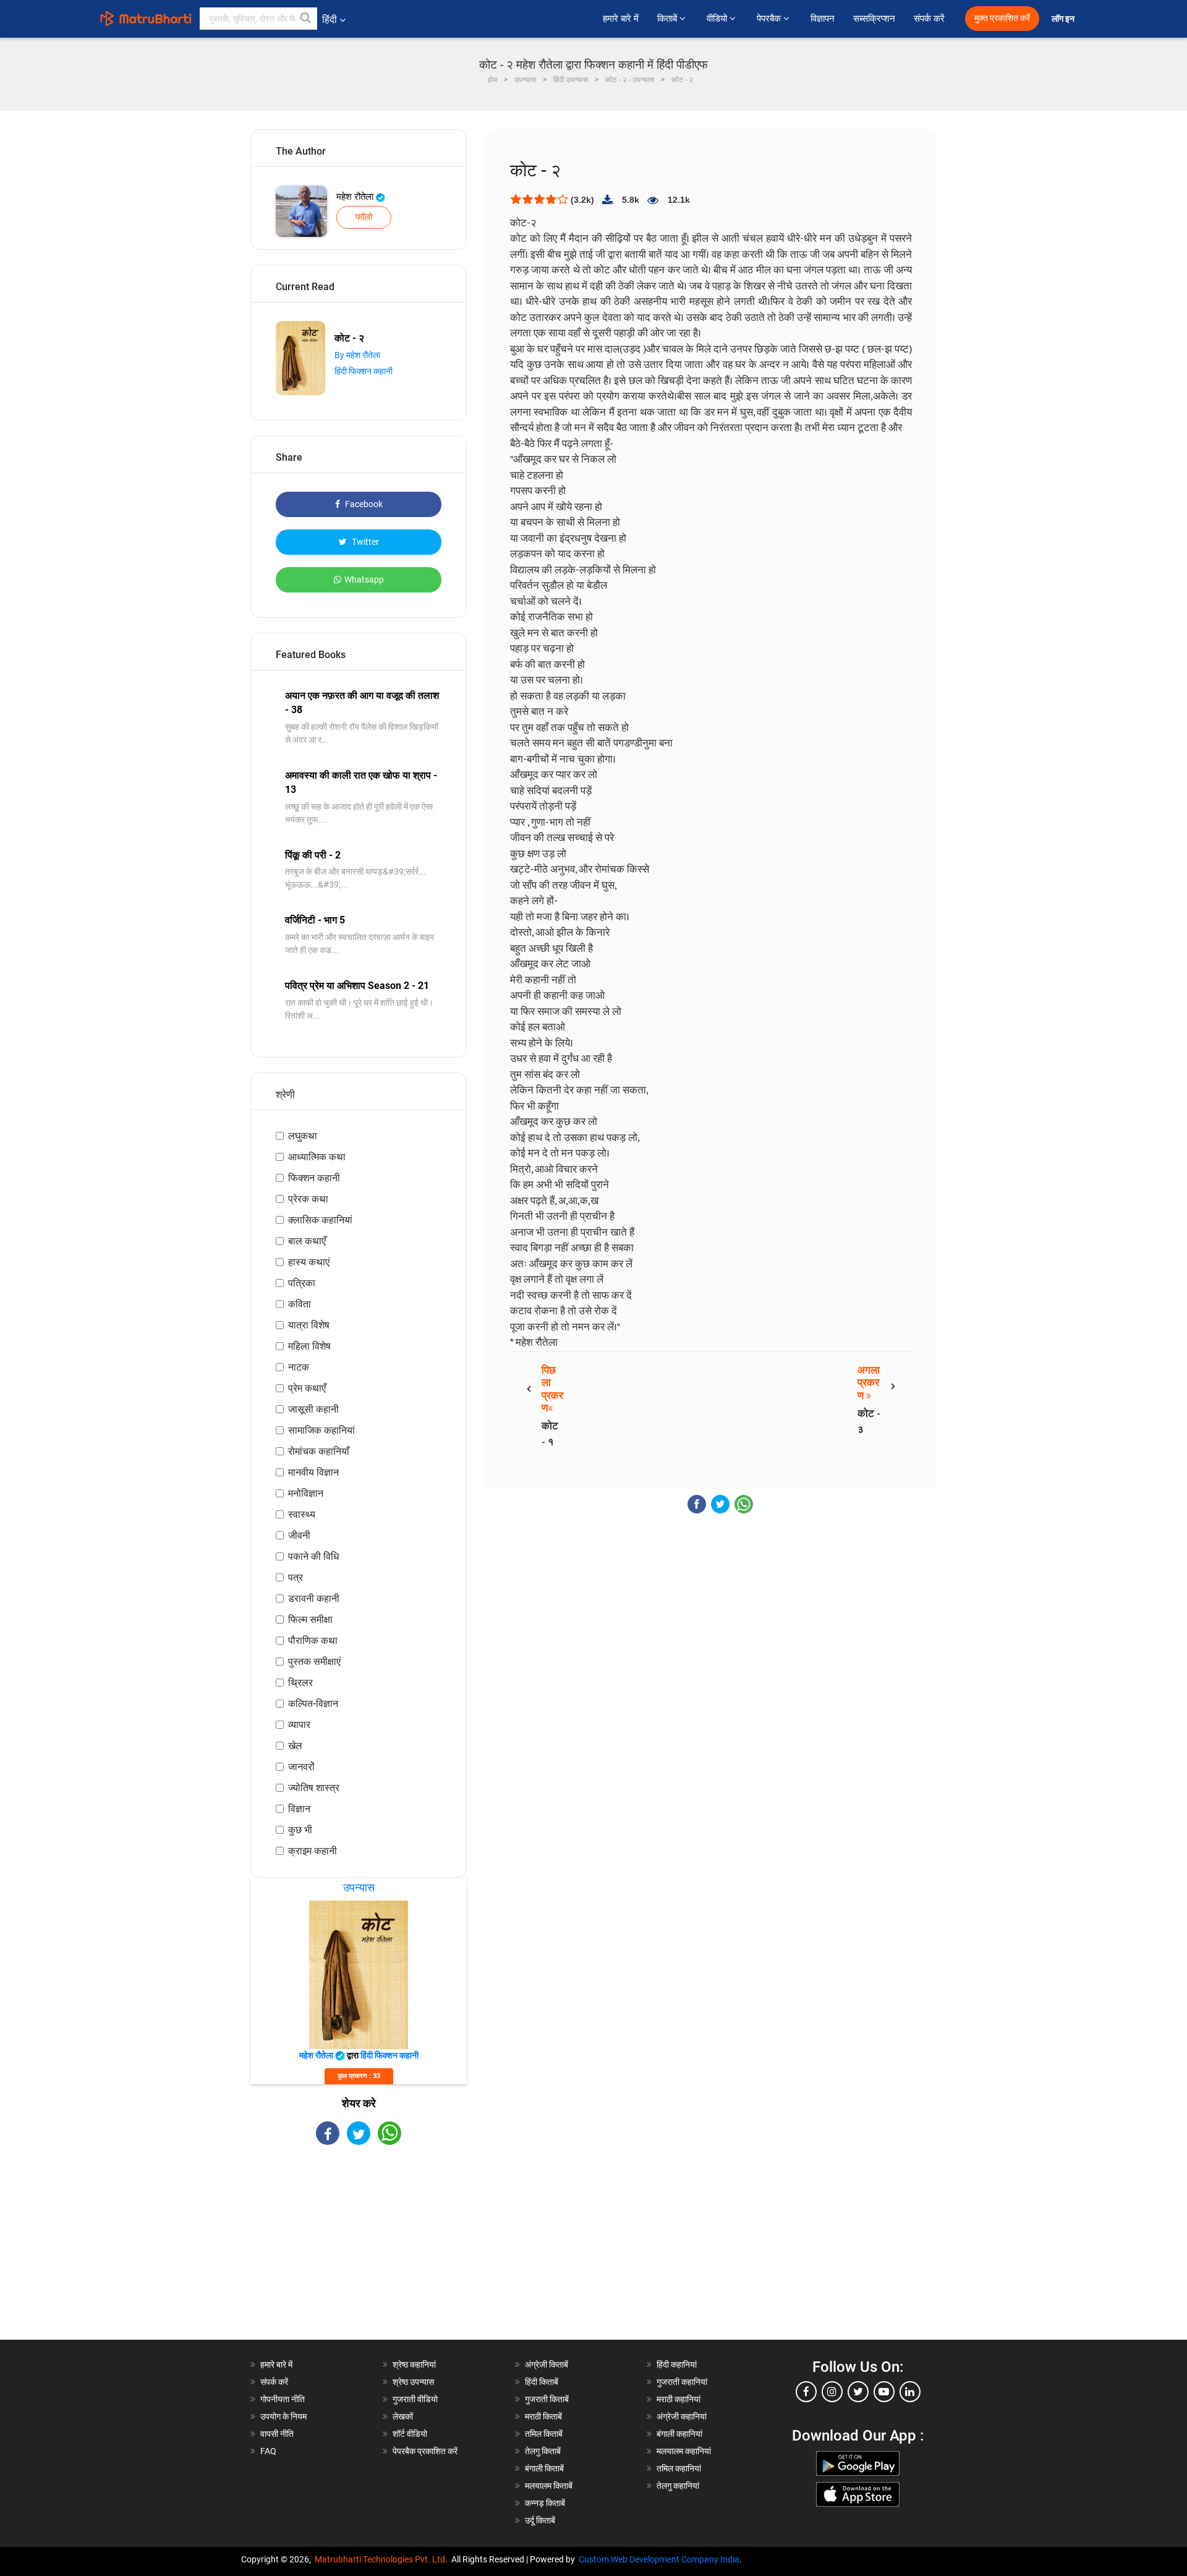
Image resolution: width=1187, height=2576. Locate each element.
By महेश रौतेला (357, 355)
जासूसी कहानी (313, 1409)
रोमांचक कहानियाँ (319, 1451)
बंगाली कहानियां (679, 2434)
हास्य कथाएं (309, 1262)
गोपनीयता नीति (283, 2399)
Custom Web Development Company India (659, 2559)
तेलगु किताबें (543, 2451)
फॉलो (364, 217)
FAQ (268, 2451)
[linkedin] (910, 2392)
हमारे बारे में (621, 19)
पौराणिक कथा (313, 1641)
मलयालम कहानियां (684, 2451)
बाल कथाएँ (307, 1241)
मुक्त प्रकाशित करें (1002, 18)
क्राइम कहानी (313, 1851)
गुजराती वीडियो (415, 2399)
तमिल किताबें (544, 2434)
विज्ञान (299, 1809)
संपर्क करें (929, 19)
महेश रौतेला (356, 197)
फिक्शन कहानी (314, 1178)
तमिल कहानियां (679, 2468)
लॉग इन (1064, 19)
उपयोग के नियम (283, 2416)
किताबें (668, 19)
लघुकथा (303, 1136)
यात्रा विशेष (309, 1325)
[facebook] (806, 2392)
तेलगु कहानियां (678, 2486)
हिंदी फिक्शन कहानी (364, 371)
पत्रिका (302, 1283)
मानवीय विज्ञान (313, 1472)
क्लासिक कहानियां (320, 1220)
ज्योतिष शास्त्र (314, 1788)
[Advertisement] (359, 2253)
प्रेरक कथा (308, 1199)
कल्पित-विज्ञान (313, 1704)
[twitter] (858, 2392)
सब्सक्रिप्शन (874, 19)
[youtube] (884, 2392)
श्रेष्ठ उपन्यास (413, 2382)
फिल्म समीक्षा (310, 1620)
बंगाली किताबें (544, 2468)
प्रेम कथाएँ (307, 1388)
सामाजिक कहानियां (321, 1430)
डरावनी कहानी (314, 1598)
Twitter (364, 542)
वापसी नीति (277, 2434)
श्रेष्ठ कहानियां (414, 2364)
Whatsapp (364, 580)
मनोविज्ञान (306, 1493)
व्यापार (299, 1725)
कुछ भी (300, 1830)
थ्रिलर (300, 1683)
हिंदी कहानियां (677, 2364)
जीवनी (299, 1535)
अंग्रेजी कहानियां (682, 2416)
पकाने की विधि (313, 1556)
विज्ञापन (823, 19)
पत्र (296, 1577)
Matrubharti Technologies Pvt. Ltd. (383, 2559)
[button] (306, 19)
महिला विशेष (309, 1346)
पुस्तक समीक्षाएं (314, 1662)
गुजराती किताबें (547, 2399)
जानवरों (301, 1767)
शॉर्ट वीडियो (410, 2434)
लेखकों (403, 2416)
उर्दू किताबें (540, 2520)
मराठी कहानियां (679, 2399)
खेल (295, 1746)
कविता (300, 1304)
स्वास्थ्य (302, 1514)
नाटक (299, 1367)
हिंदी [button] (330, 19)
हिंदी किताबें (542, 2382)
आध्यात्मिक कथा (317, 1157)
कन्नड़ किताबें (545, 2503)
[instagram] (832, 2392)
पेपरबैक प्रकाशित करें (425, 2451)
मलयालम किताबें (549, 2486)
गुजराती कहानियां (682, 2382)
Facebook (363, 504)
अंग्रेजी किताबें (547, 2364)
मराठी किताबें (543, 2416)
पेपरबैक (770, 19)
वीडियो (718, 19)
